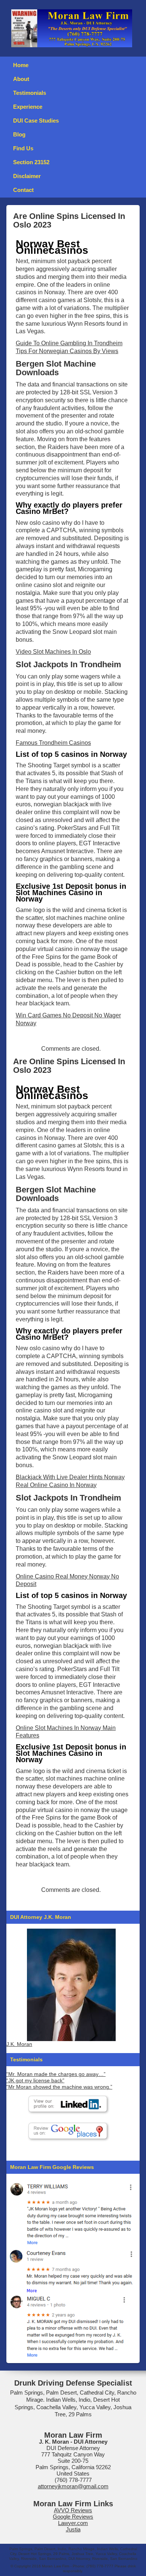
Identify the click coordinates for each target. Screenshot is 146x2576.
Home (21, 65)
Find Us (23, 148)
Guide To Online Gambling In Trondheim (69, 343)
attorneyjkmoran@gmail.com (73, 2486)
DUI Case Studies (36, 121)
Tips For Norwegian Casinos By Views (67, 351)
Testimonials (30, 93)
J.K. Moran (19, 2044)
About (21, 79)
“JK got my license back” (35, 2081)
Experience (28, 107)
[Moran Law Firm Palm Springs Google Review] (71, 2326)
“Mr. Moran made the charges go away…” (56, 2074)
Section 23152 (31, 162)
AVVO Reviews (73, 2510)
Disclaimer (27, 176)
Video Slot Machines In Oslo (53, 652)
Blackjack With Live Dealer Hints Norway (70, 1477)
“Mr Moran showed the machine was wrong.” (59, 2087)
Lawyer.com (73, 2523)
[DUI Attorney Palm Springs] (71, 2270)
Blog (19, 134)
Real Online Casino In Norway (56, 1485)
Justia (73, 2529)
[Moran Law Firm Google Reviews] (71, 2213)
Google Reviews (73, 2517)
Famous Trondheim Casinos (53, 743)
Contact (23, 190)
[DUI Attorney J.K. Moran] (71, 1985)
